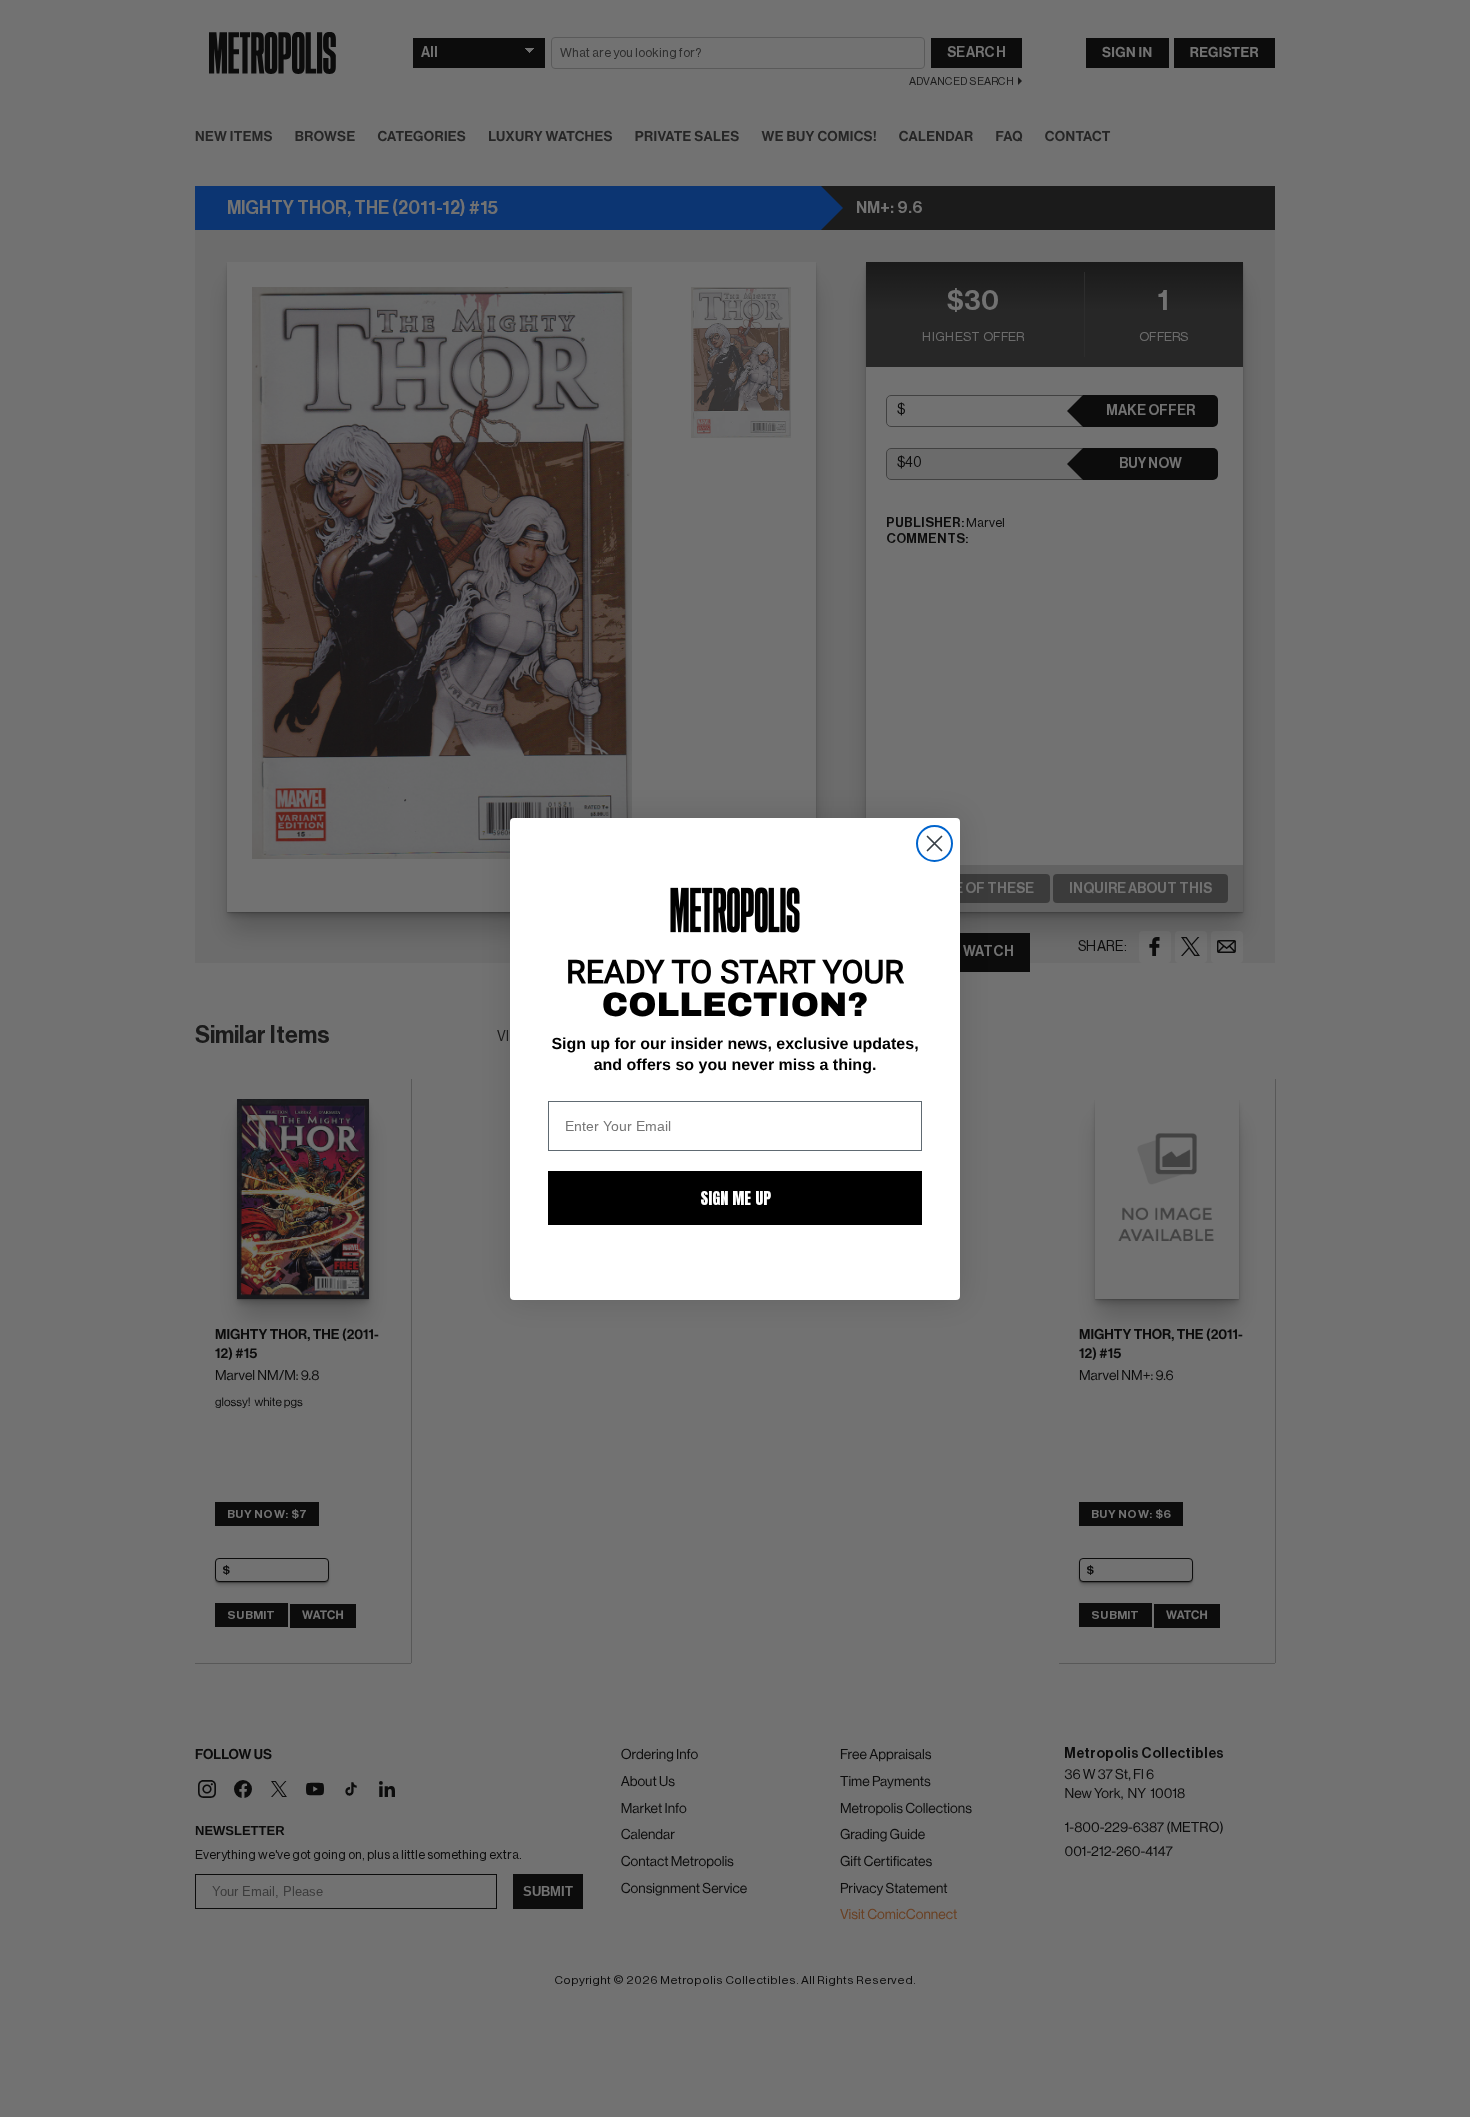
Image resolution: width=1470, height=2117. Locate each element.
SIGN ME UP (735, 1198)
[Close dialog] (934, 843)
